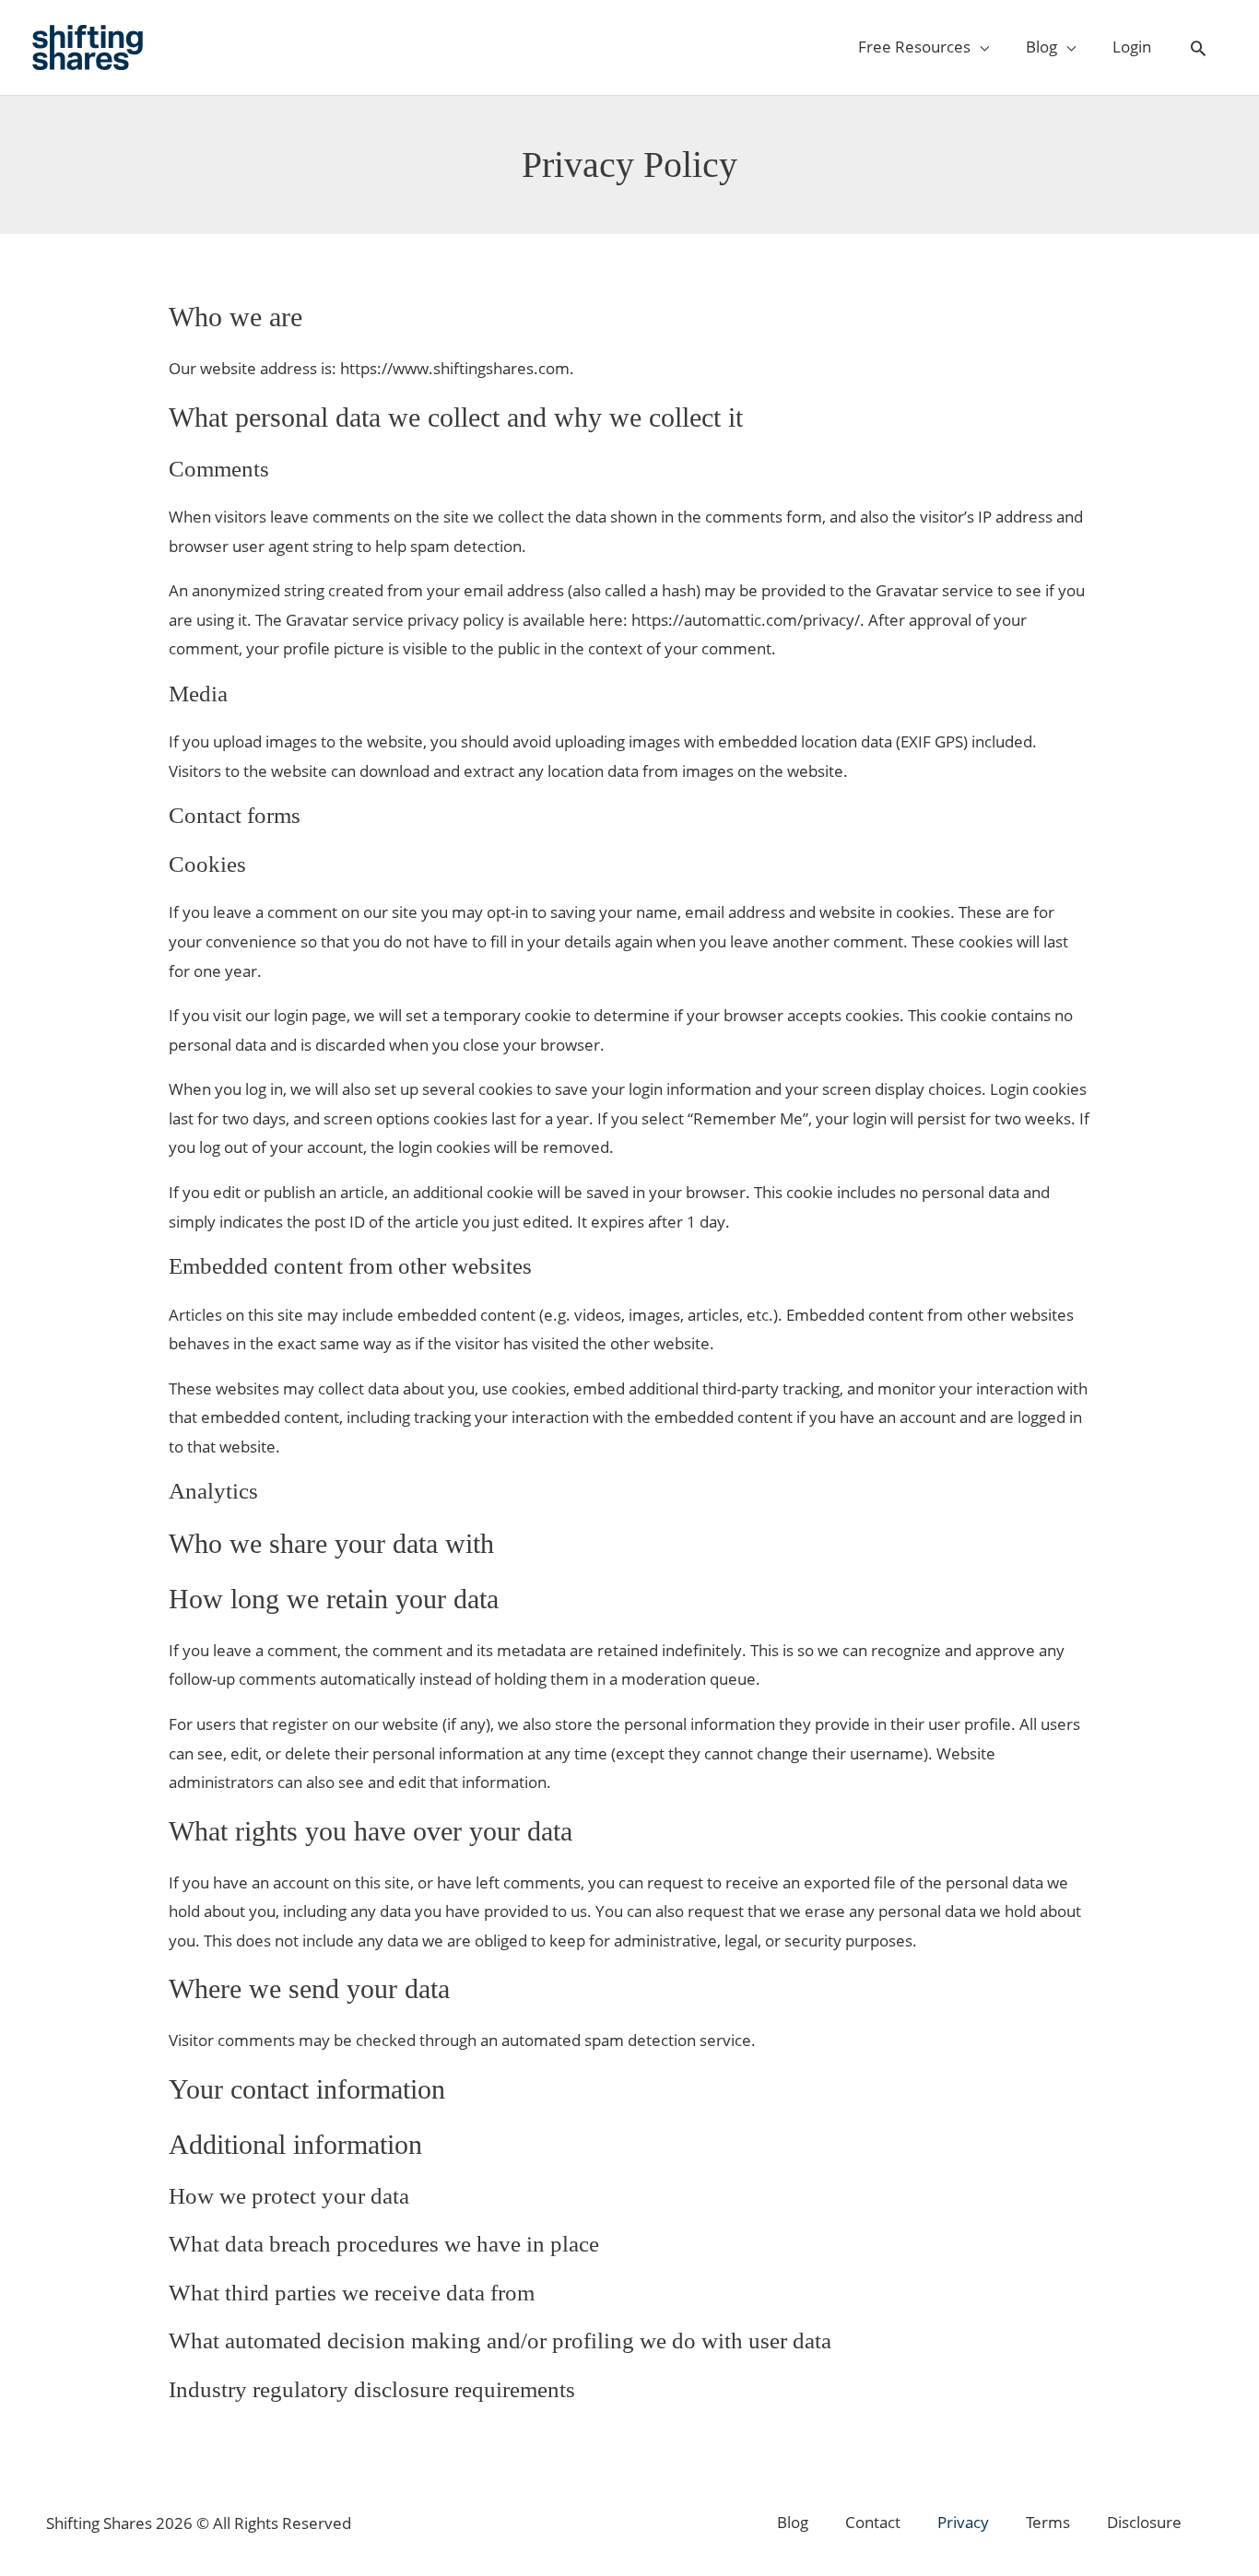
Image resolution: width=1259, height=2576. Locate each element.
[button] (1198, 49)
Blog (793, 2522)
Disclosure (1144, 2522)
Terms (1048, 2522)
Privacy (963, 2522)
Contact (873, 2522)
